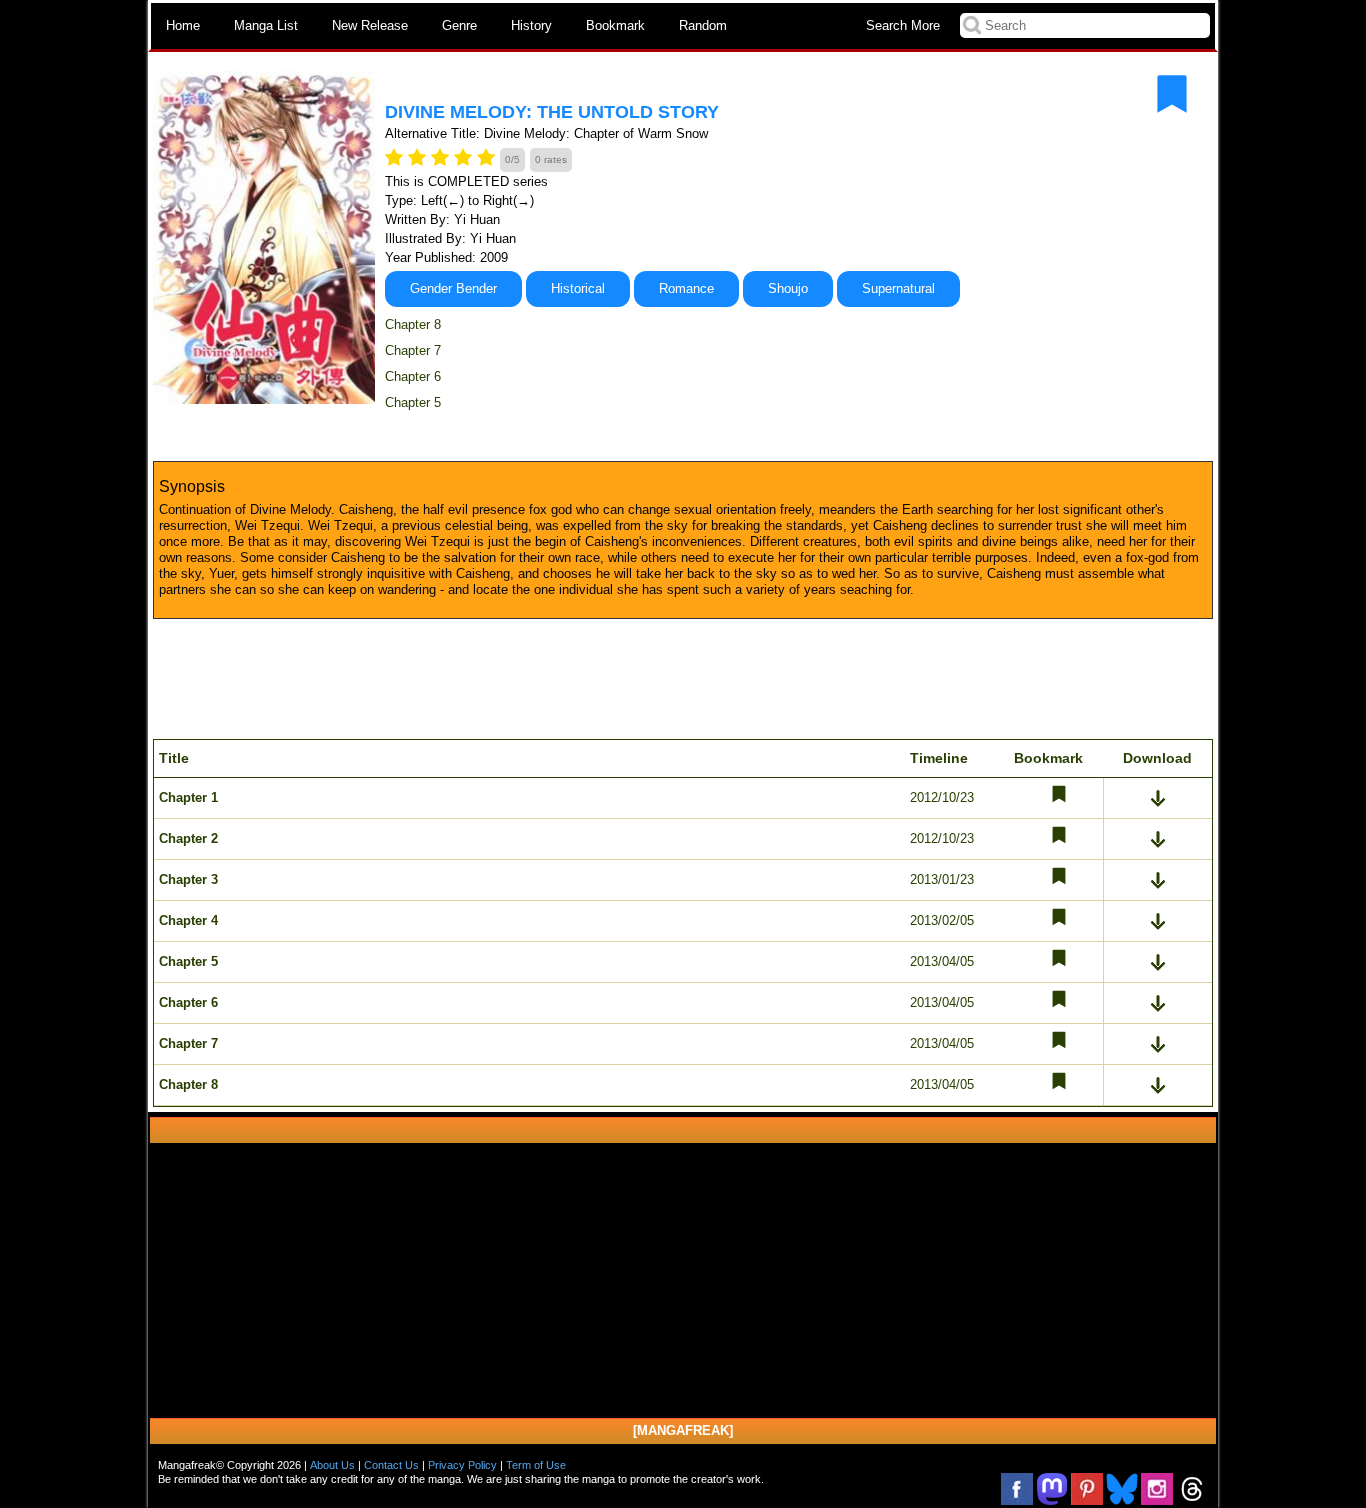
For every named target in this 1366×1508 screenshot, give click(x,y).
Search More (903, 25)
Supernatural (898, 288)
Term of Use (536, 1465)
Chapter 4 (188, 920)
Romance (686, 288)
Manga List (266, 25)
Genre (459, 25)
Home (183, 25)
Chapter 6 (413, 376)
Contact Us (391, 1465)
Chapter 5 (413, 402)
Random (703, 25)
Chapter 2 (188, 838)
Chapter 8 (413, 324)
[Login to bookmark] (1172, 94)
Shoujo (788, 288)
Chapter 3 (188, 879)
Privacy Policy (462, 1465)
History (531, 25)
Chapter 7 (413, 350)
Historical (578, 288)
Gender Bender (453, 288)
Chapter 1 (188, 797)
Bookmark (615, 25)
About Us (332, 1465)
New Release (370, 25)
